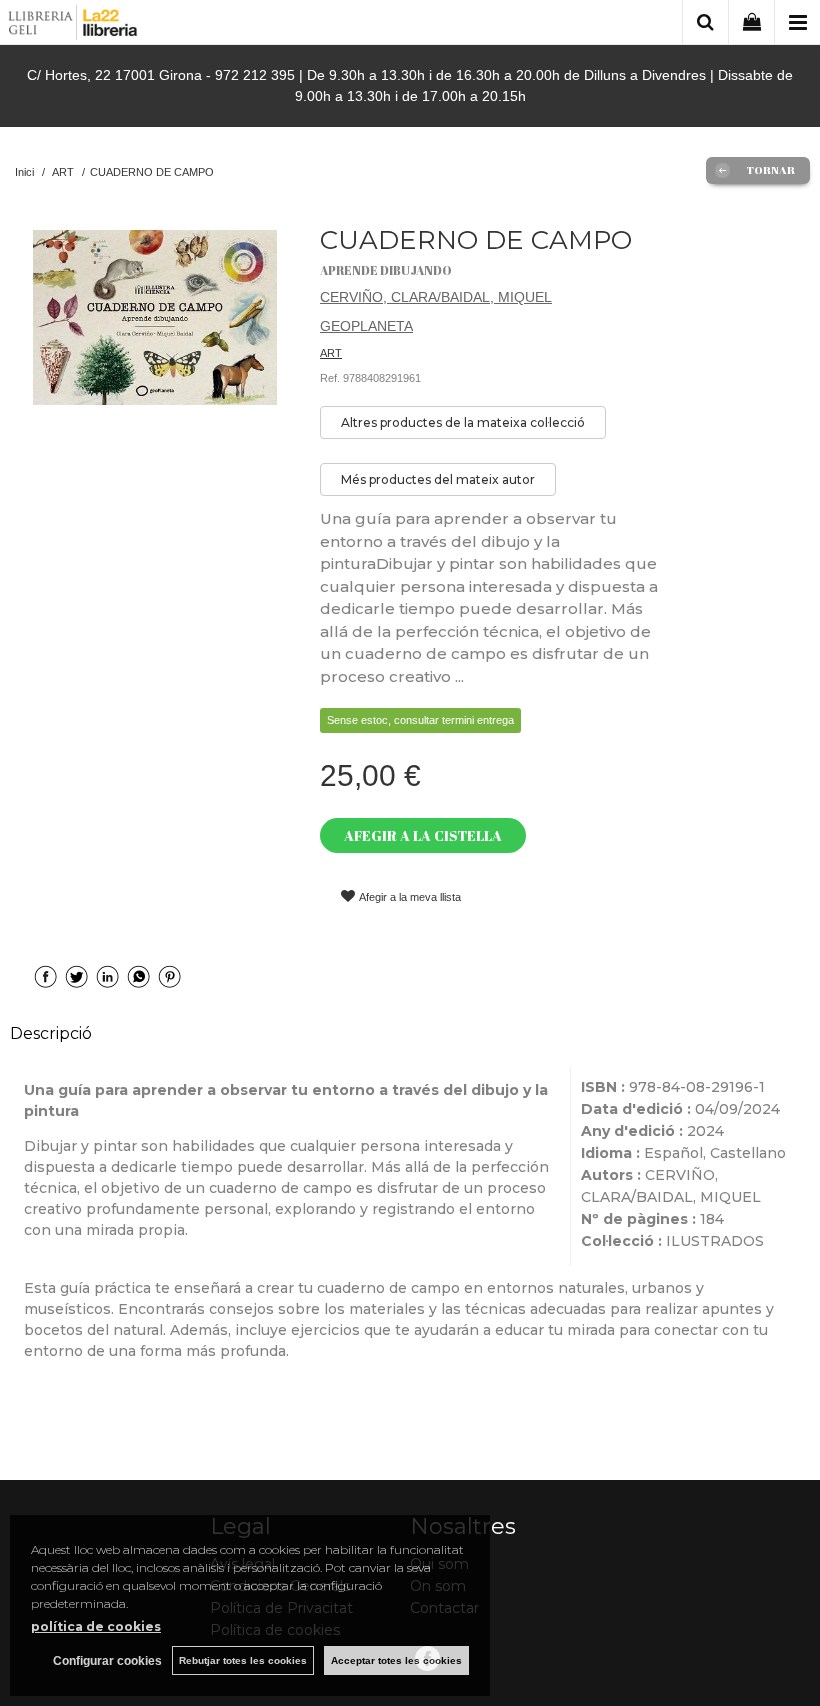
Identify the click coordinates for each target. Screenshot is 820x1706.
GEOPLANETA (366, 326)
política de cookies (96, 1626)
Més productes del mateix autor (438, 479)
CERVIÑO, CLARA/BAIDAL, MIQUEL (436, 297)
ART (331, 353)
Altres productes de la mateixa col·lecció (463, 422)
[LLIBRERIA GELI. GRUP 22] (73, 25)
